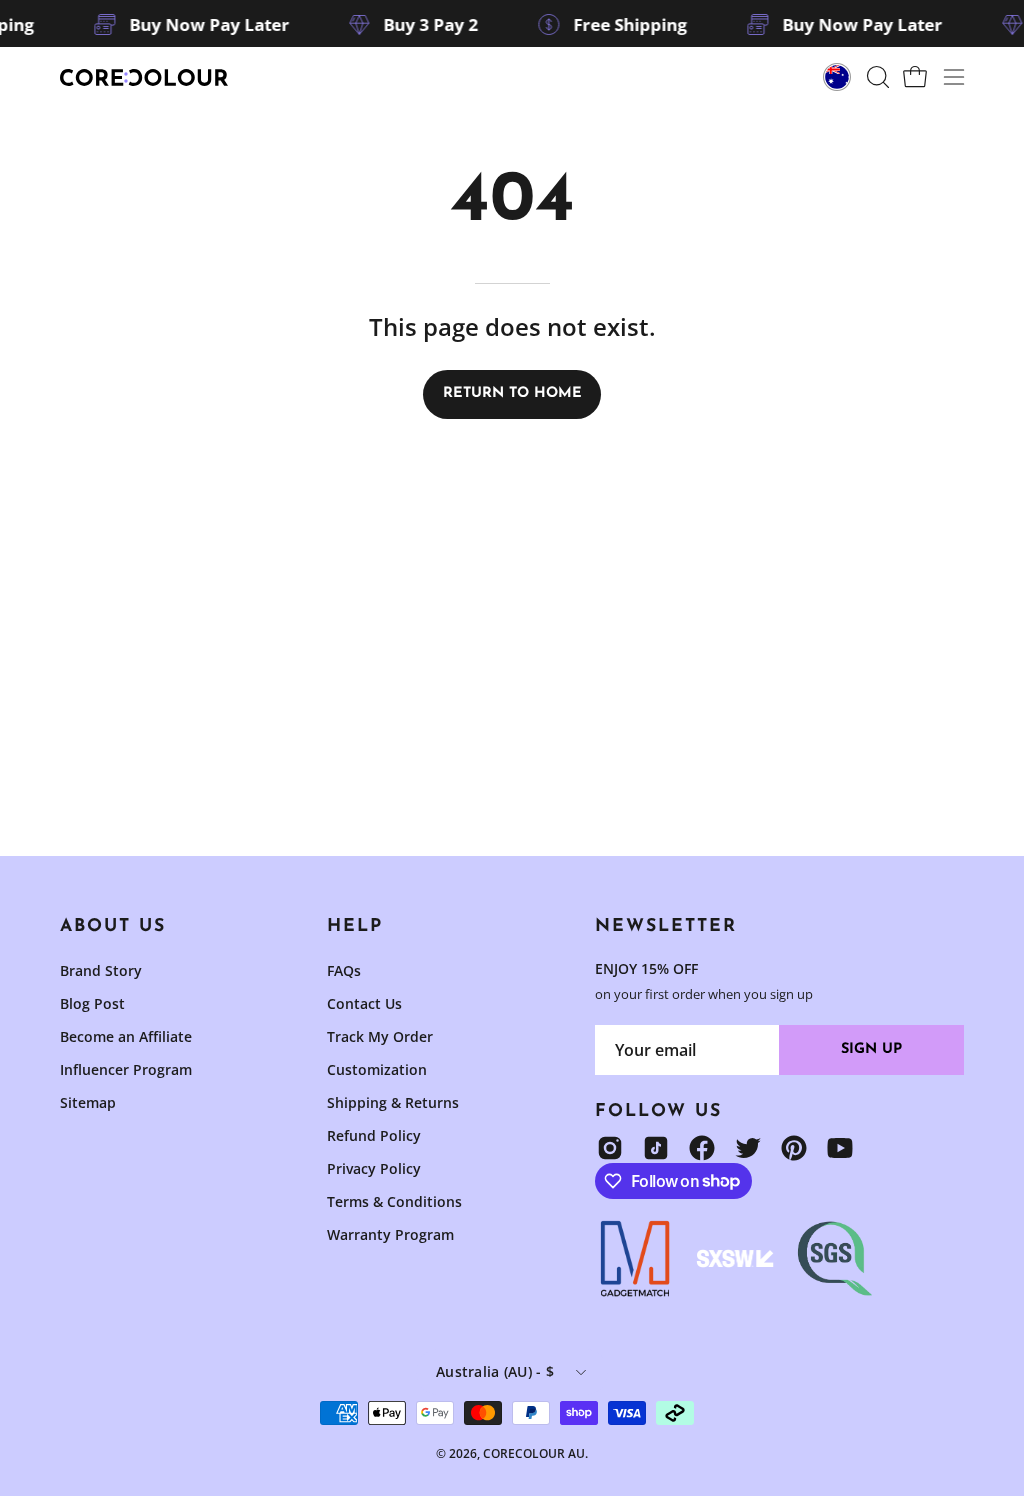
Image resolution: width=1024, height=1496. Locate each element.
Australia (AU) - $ (495, 1371)
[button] (876, 77)
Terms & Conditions (394, 1201)
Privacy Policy (374, 1168)
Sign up (871, 1049)
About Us (113, 926)
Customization (377, 1069)
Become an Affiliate (126, 1036)
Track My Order (380, 1036)
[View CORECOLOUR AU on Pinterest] (794, 1148)
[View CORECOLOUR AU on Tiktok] (656, 1148)
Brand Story (101, 970)
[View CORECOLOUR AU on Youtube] (840, 1148)
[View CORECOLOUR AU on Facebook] (702, 1148)
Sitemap (88, 1102)
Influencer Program (126, 1069)
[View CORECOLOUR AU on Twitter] (748, 1148)
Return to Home (512, 393)
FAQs (344, 970)
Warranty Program (390, 1234)
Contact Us (364, 1003)
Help (355, 926)
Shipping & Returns (393, 1102)
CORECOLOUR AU (534, 1453)
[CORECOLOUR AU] (145, 77)
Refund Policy (374, 1135)
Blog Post (92, 1003)
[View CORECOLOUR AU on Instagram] (610, 1148)
